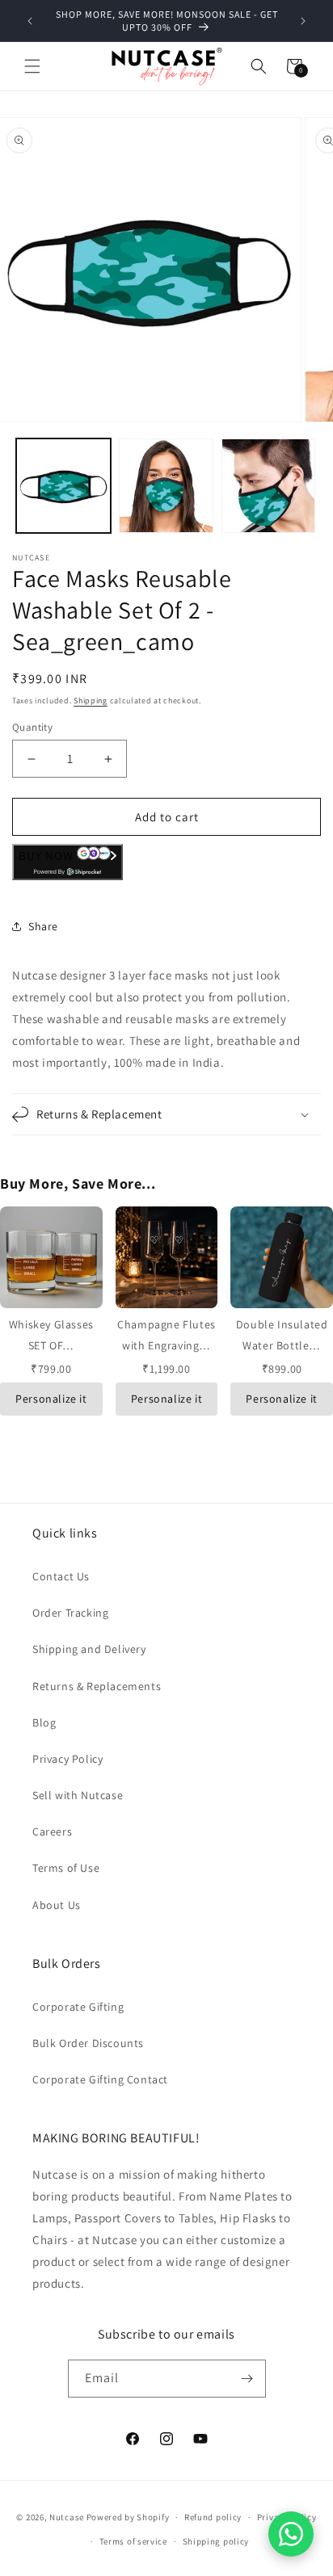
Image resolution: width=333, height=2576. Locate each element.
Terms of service (133, 2541)
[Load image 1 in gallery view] (63, 486)
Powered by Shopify (128, 2517)
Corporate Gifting (78, 2007)
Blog (44, 1722)
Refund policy (213, 2517)
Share (43, 926)
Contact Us (61, 1576)
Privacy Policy (67, 1759)
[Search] (259, 66)
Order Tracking (70, 1613)
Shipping (91, 701)
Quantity (32, 727)
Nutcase (67, 2517)
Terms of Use (66, 1868)
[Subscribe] (247, 2379)
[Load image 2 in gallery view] (166, 486)
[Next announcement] (303, 21)
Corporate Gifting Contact (100, 2079)
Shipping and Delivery (89, 1649)
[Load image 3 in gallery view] (269, 486)
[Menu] (32, 66)
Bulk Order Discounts (88, 2043)
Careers (52, 1831)
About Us (57, 1905)
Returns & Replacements (97, 1686)
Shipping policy (216, 2541)
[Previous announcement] (30, 21)
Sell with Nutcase (78, 1795)
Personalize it (51, 1399)
